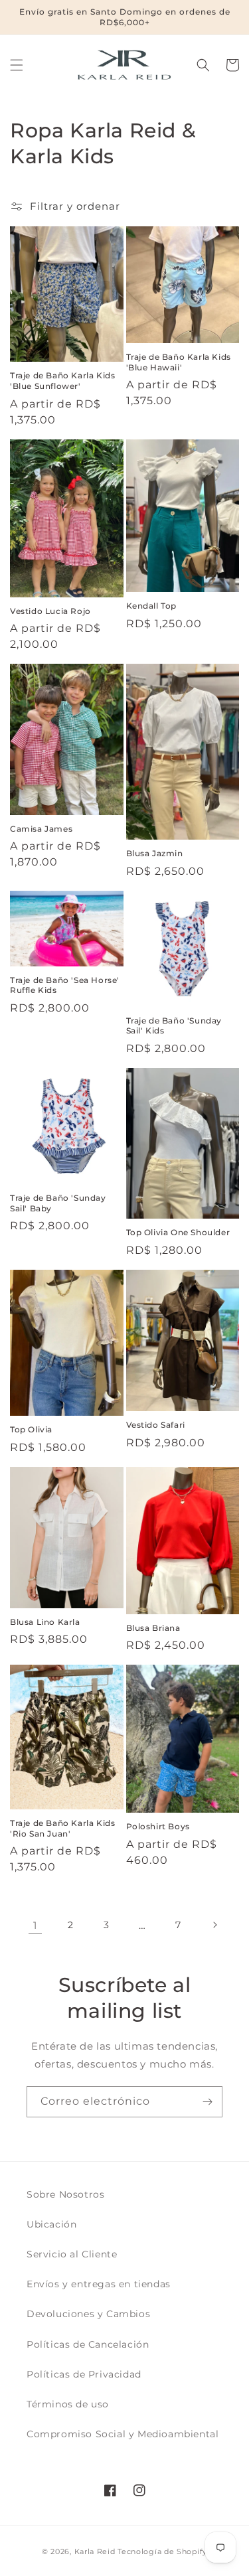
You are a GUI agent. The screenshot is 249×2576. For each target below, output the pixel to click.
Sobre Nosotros (65, 2194)
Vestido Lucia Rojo (50, 611)
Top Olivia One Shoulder (178, 1232)
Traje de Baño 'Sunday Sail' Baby (58, 1203)
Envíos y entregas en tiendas (99, 2284)
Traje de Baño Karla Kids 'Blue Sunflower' (62, 381)
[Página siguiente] (214, 1925)
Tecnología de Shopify (162, 2551)
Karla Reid (95, 2551)
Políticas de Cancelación (88, 2344)
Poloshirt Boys (158, 1826)
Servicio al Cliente (72, 2254)
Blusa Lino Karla (45, 1622)
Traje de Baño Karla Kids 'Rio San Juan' (62, 1828)
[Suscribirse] (207, 2102)
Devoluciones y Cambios (88, 2314)
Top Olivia (31, 1429)
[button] (17, 65)
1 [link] (35, 1925)
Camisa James (41, 829)
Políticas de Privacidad (84, 2374)
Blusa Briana (153, 1628)
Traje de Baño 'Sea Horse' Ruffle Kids (65, 985)
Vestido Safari (156, 1425)
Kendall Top (152, 606)
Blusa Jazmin (155, 853)
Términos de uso (68, 2404)
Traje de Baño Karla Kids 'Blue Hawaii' (179, 362)
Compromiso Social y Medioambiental (123, 2434)
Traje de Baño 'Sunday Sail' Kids (174, 1026)
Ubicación (51, 2224)
